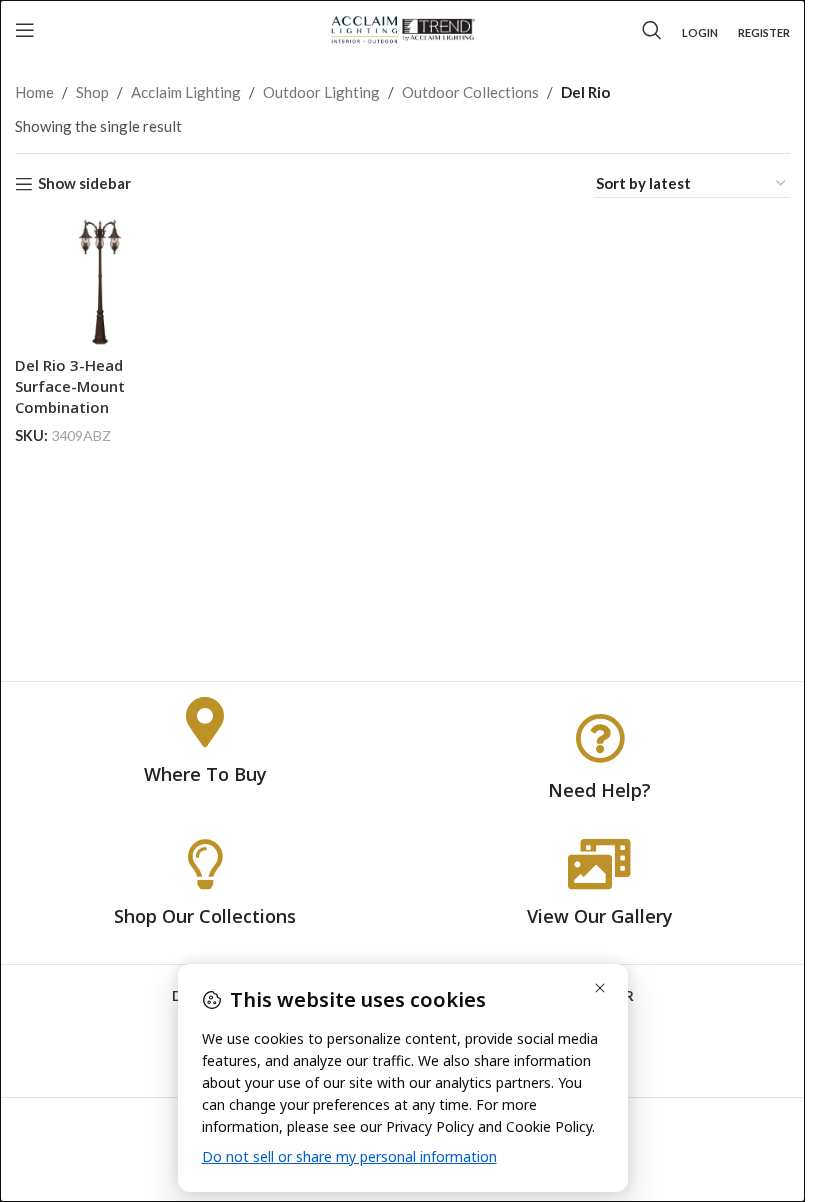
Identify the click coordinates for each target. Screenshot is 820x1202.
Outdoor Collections (470, 92)
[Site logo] (402, 28)
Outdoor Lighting (321, 92)
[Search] (652, 30)
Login (700, 32)
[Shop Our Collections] (205, 864)
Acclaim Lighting (186, 92)
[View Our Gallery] (600, 864)
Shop (92, 92)
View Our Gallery (600, 916)
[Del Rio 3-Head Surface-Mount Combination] (100, 282)
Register (764, 32)
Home (34, 92)
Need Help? (599, 790)
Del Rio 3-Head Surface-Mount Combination (70, 386)
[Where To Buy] (205, 722)
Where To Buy (205, 774)
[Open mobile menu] (25, 30)
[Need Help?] (600, 738)
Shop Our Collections (205, 916)
